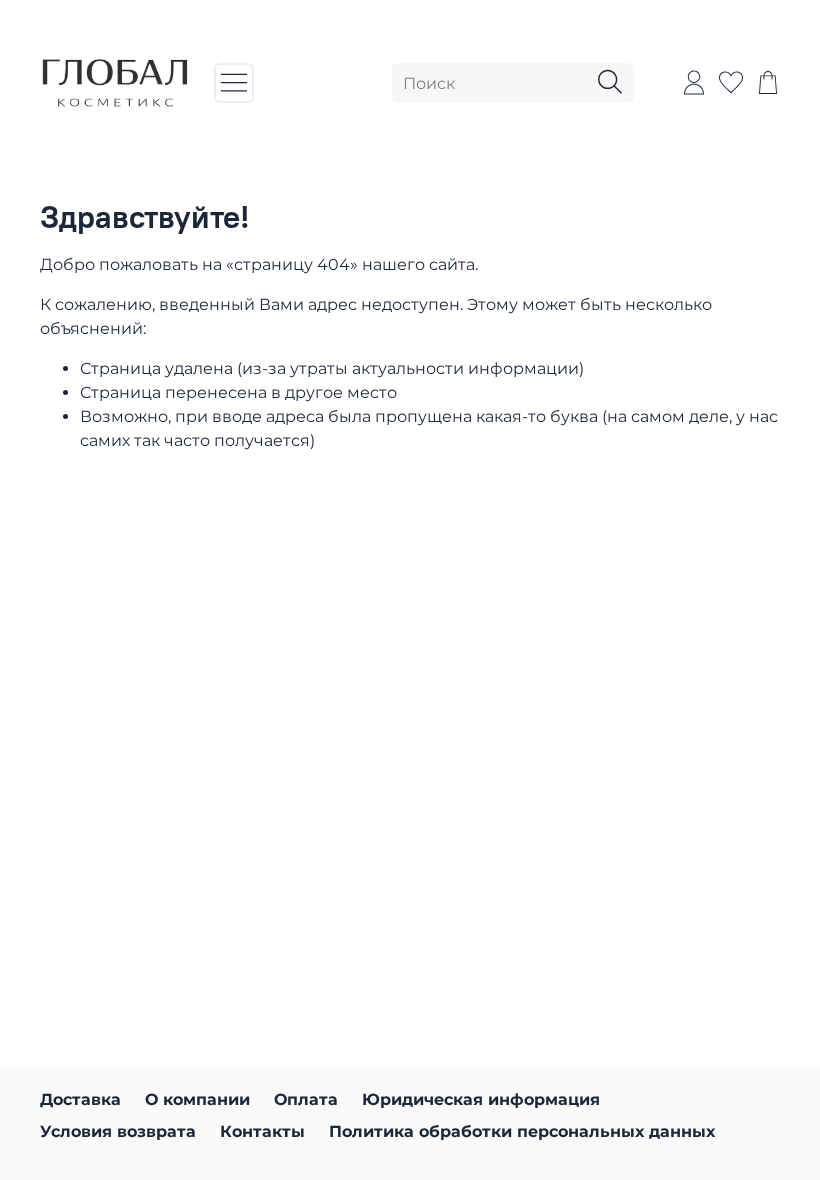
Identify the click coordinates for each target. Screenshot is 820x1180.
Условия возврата (118, 1131)
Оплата (306, 1099)
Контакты (262, 1131)
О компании (197, 1099)
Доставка (80, 1099)
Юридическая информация (481, 1099)
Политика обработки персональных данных (522, 1131)
